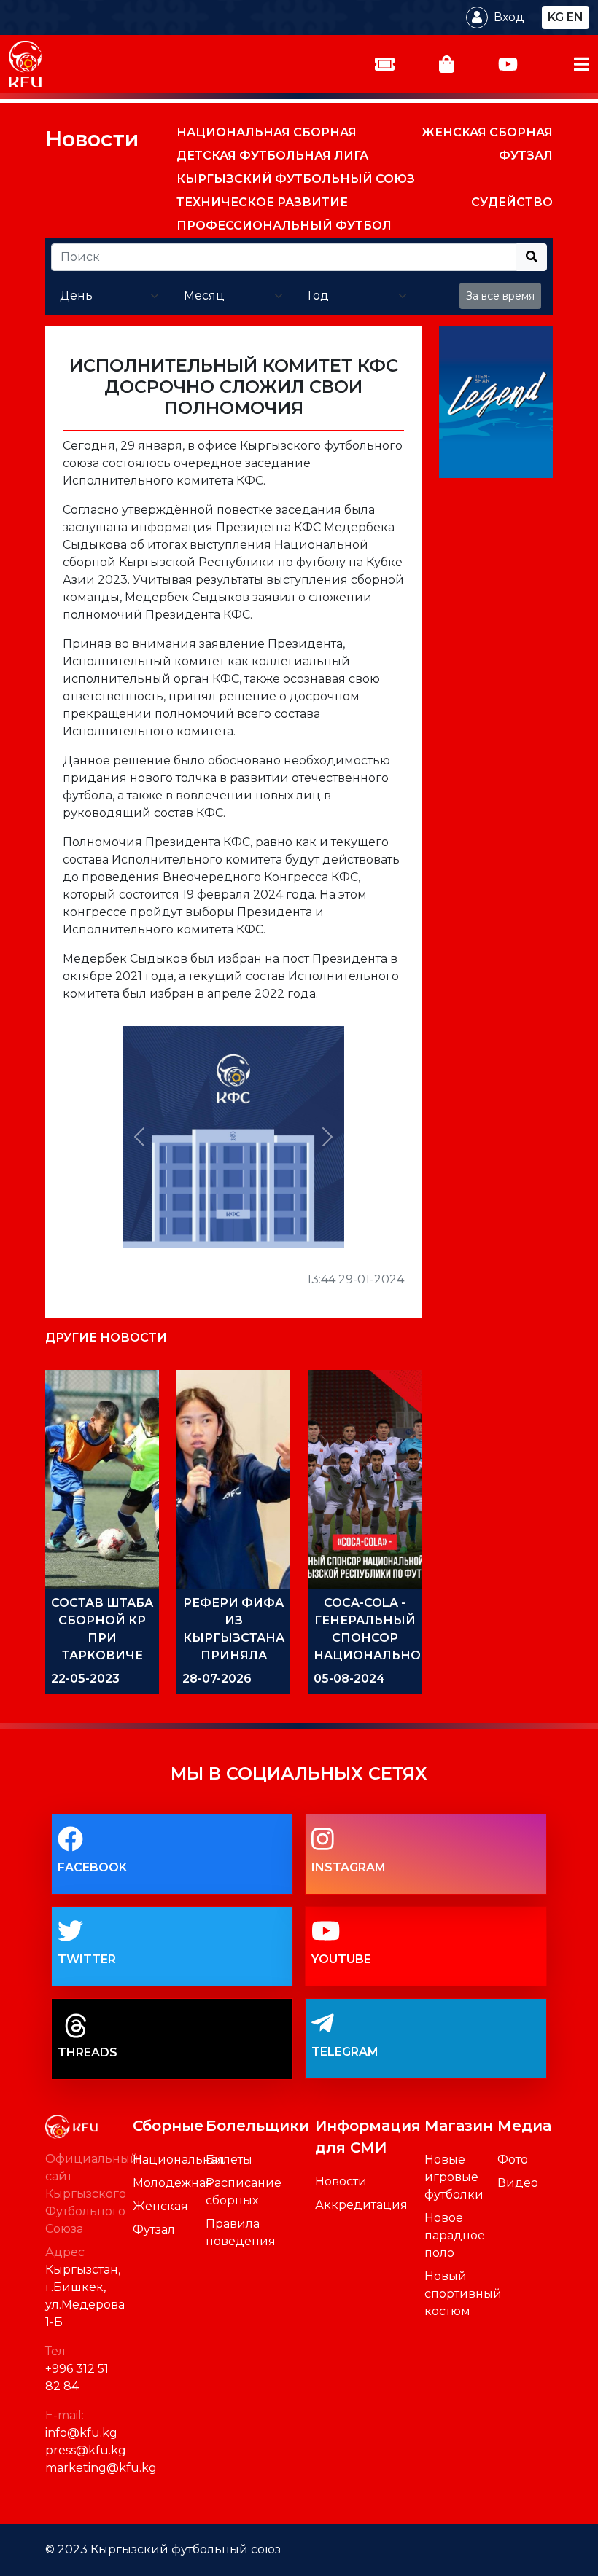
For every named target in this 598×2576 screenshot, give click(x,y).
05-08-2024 (349, 1679)
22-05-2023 (85, 1679)
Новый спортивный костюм (463, 2294)
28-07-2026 (217, 1679)
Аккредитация (361, 2205)
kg (556, 17)
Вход (509, 17)
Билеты (229, 2160)
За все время (500, 296)
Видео (518, 2183)
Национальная (179, 2160)
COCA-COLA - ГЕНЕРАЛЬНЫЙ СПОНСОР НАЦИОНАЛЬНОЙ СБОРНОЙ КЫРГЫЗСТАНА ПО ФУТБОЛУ (372, 1655)
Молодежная (173, 2183)
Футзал (154, 2229)
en (575, 17)
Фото (513, 2160)
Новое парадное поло (455, 2235)
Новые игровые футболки (454, 2177)
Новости (92, 139)
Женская (160, 2206)
